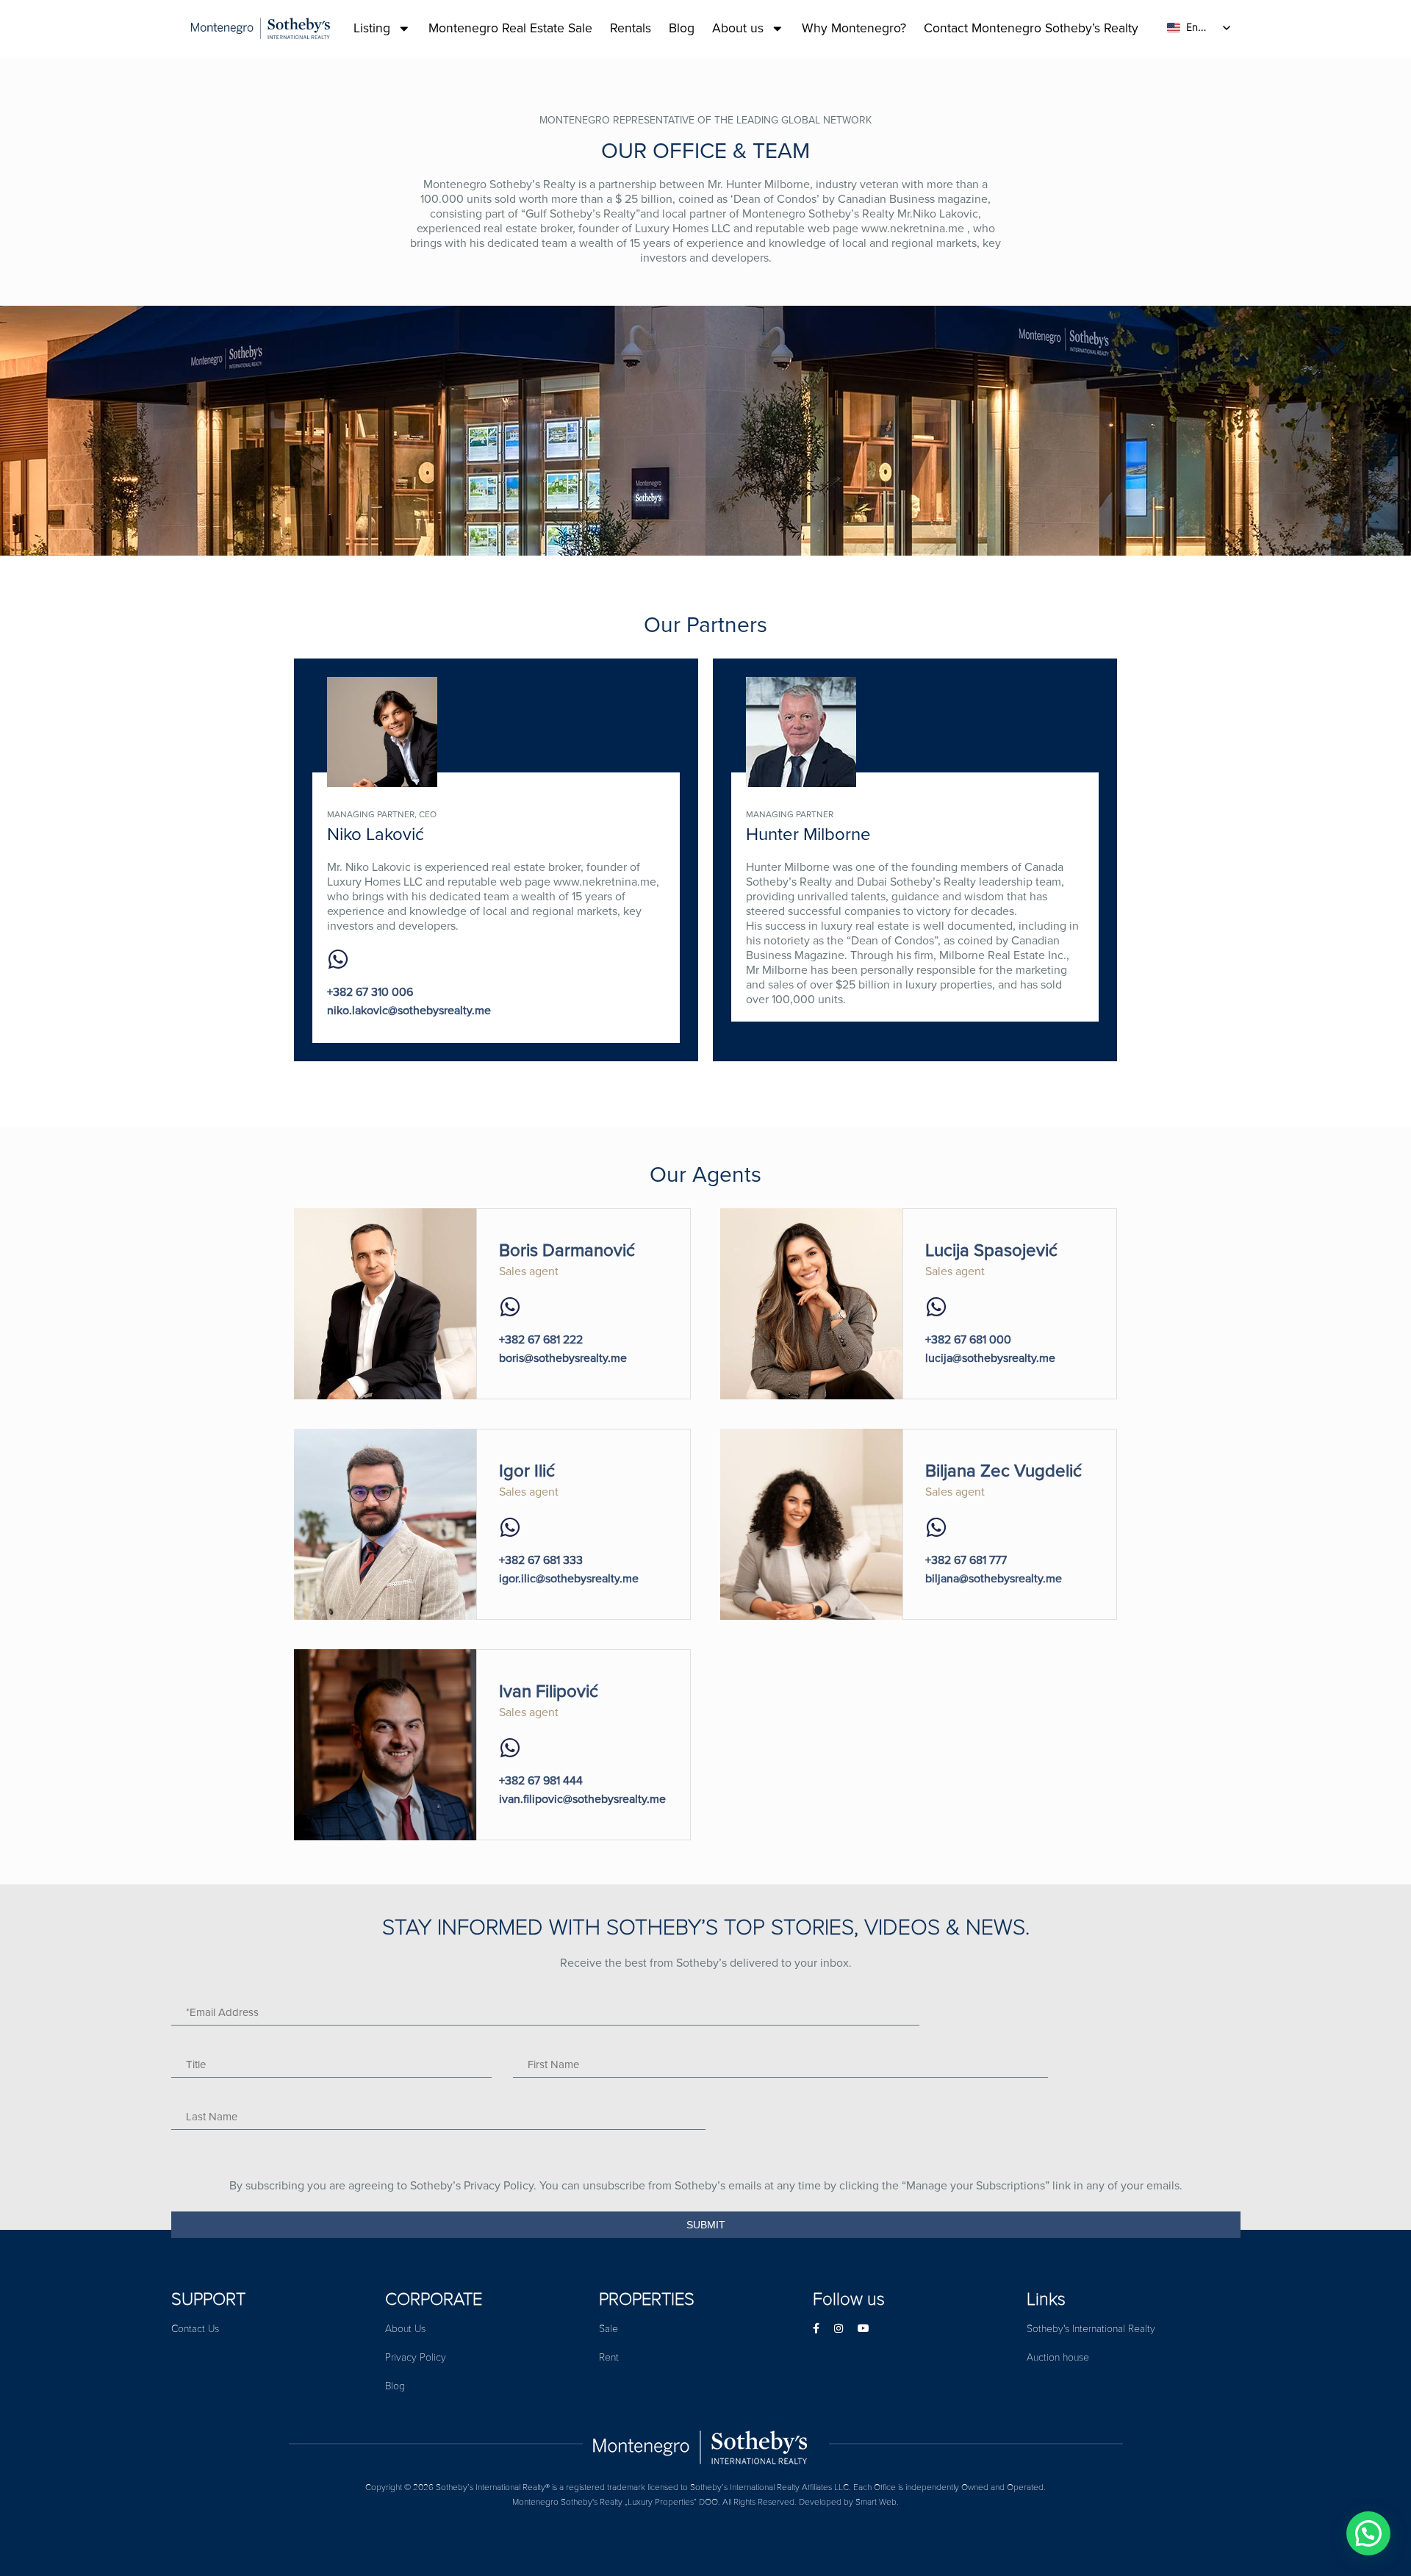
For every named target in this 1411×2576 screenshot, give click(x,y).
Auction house (1058, 2357)
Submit (706, 2225)
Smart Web (876, 2502)
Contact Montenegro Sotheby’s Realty (1031, 28)
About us (738, 28)
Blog (682, 28)
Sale (608, 2329)
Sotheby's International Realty (1091, 2329)
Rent (609, 2357)
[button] (1368, 2533)
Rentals (631, 28)
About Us (405, 2329)
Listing (372, 28)
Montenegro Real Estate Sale (510, 28)
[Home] (706, 2444)
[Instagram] (839, 2329)
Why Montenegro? (854, 28)
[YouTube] (864, 2329)
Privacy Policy (416, 2357)
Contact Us (195, 2329)
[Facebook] (816, 2329)
